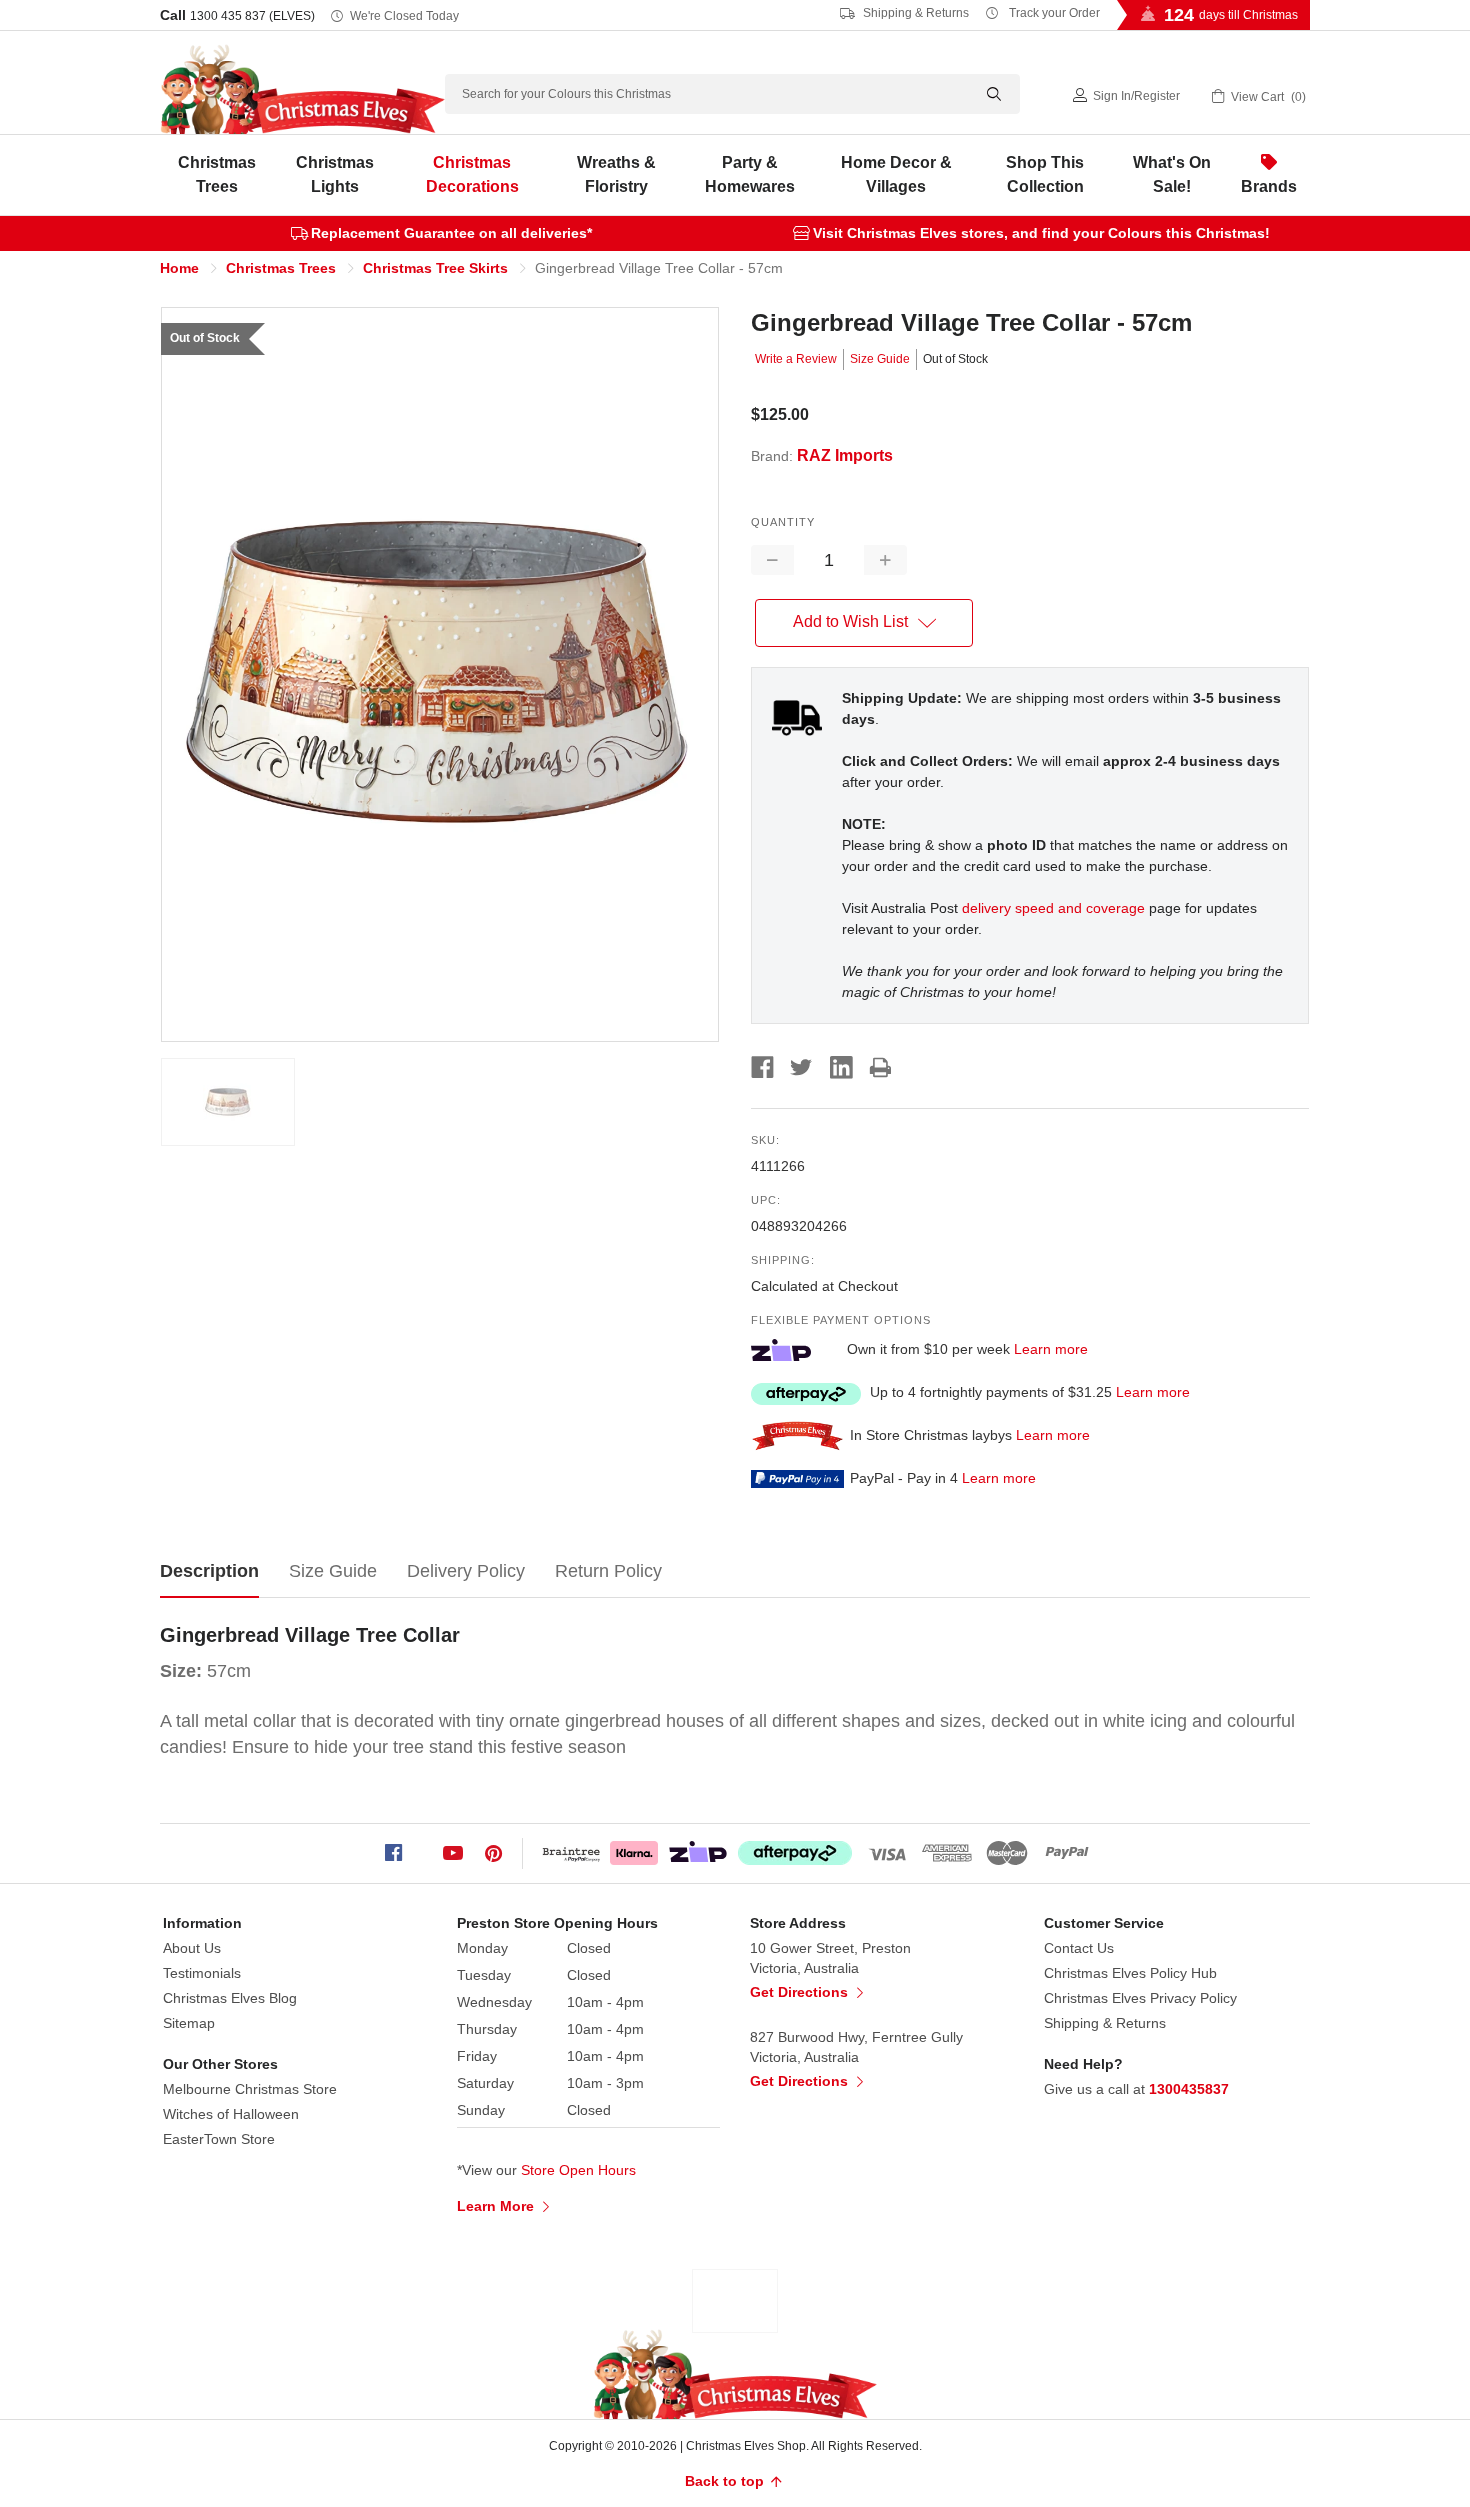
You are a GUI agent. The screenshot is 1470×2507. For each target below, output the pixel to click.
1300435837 (1189, 2089)
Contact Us (1079, 1948)
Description (209, 1571)
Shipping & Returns (914, 13)
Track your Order (1053, 13)
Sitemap (189, 2023)
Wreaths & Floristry (616, 174)
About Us (192, 1948)
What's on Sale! (1172, 174)
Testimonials (202, 1973)
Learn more (1051, 1349)
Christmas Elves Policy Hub (1130, 1973)
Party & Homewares (750, 174)
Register (1157, 96)
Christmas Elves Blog (230, 1998)
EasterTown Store (219, 2139)
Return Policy (608, 1571)
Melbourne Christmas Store (250, 2089)
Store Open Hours (578, 2170)
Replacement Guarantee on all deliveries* (451, 233)
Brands (1269, 186)
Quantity (783, 522)
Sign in (1112, 96)
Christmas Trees (217, 174)
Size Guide (880, 359)
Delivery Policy (466, 1571)
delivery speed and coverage (1053, 908)
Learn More (497, 2206)
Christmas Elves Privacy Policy (1140, 1998)
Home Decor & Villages (896, 174)
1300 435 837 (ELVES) (252, 16)
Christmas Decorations (472, 174)
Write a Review (796, 359)
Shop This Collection (1045, 174)
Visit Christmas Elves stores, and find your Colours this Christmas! (1041, 233)
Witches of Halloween (231, 2114)
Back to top (726, 2481)
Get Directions (801, 1992)
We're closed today (404, 16)
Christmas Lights (335, 174)
